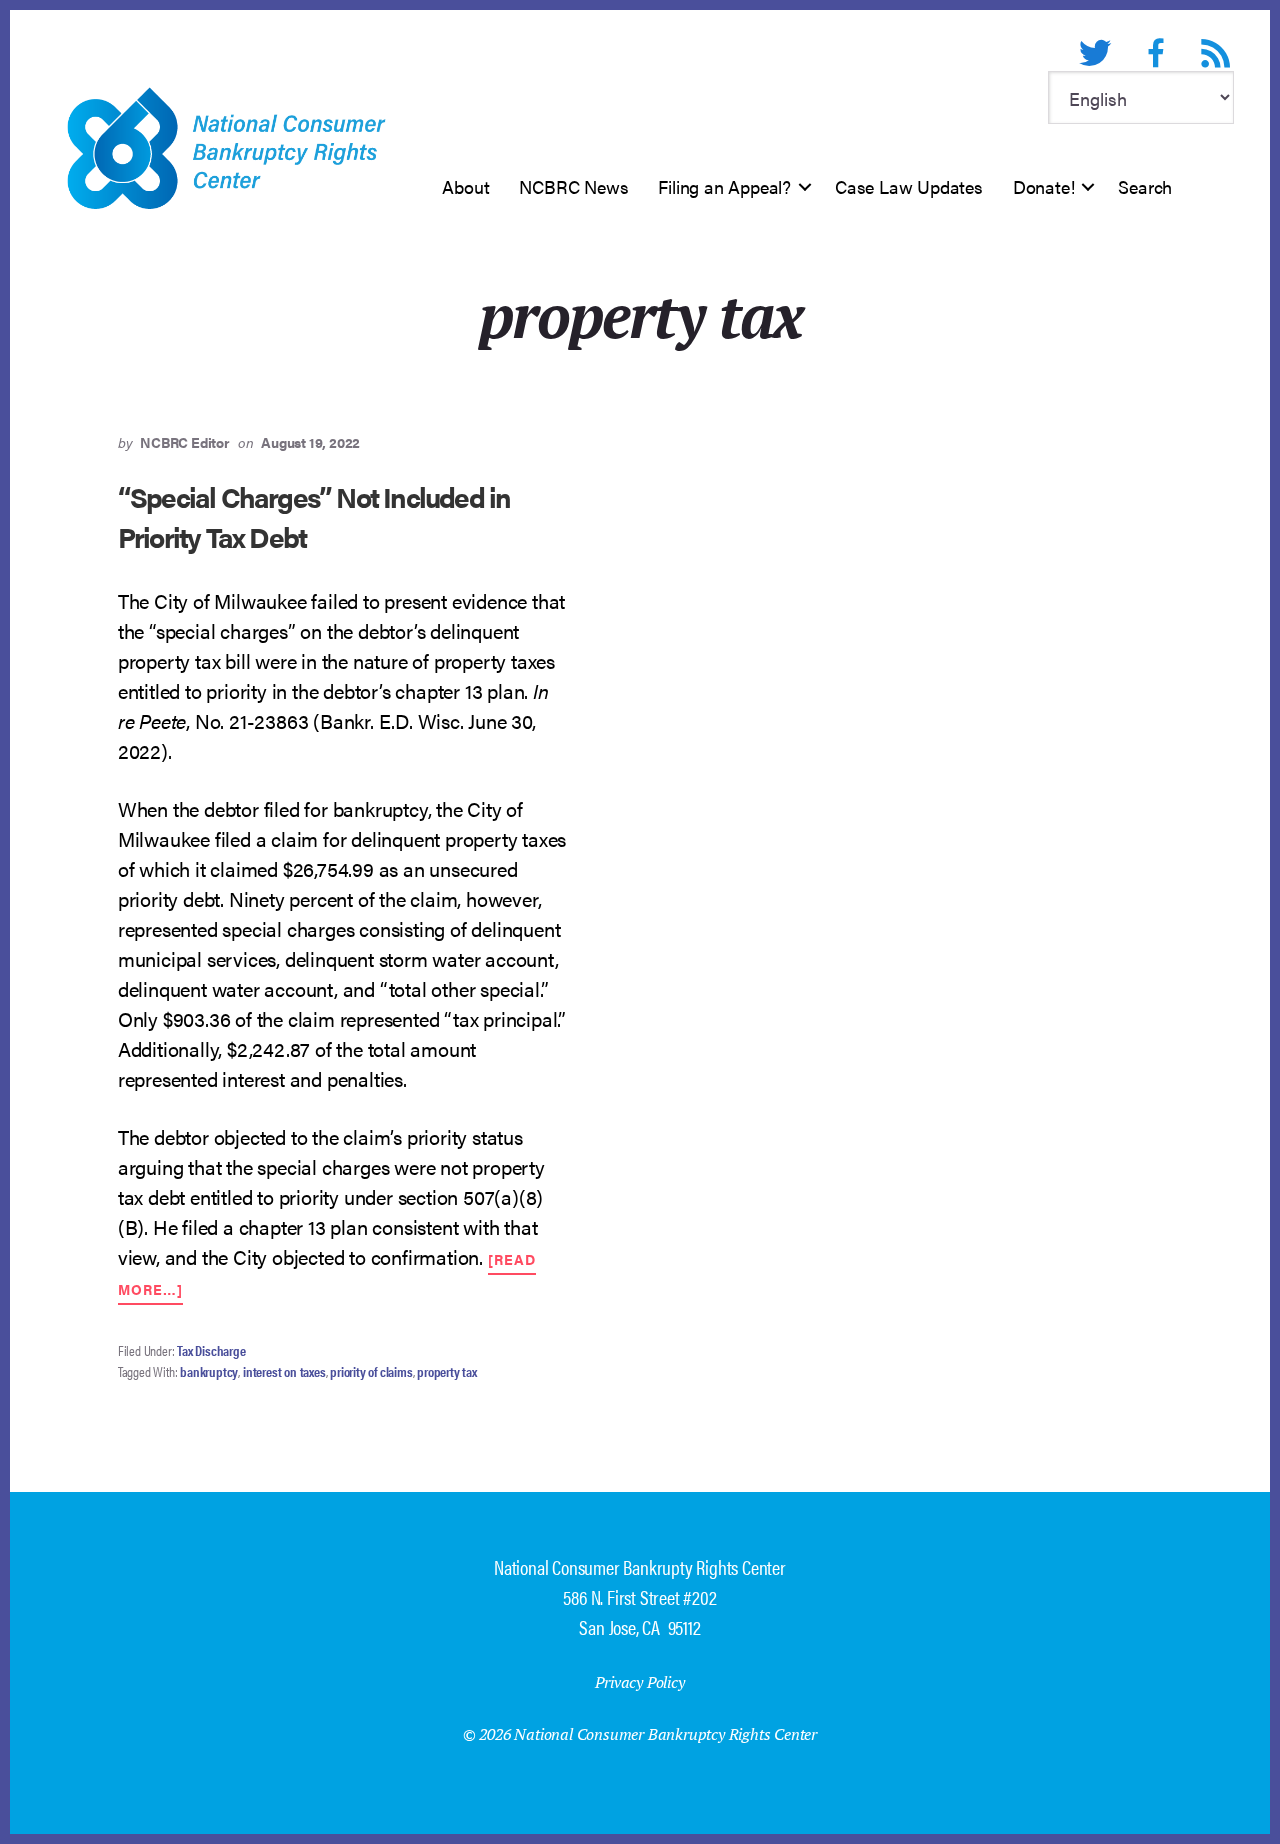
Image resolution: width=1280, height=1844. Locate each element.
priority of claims (371, 1371)
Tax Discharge (211, 1350)
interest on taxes (284, 1371)
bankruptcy (209, 1371)
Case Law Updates (909, 186)
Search (1145, 186)
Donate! (1044, 186)
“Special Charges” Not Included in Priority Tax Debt (314, 515)
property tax (447, 1371)
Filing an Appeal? (724, 186)
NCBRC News (573, 186)
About (465, 186)
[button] (805, 187)
